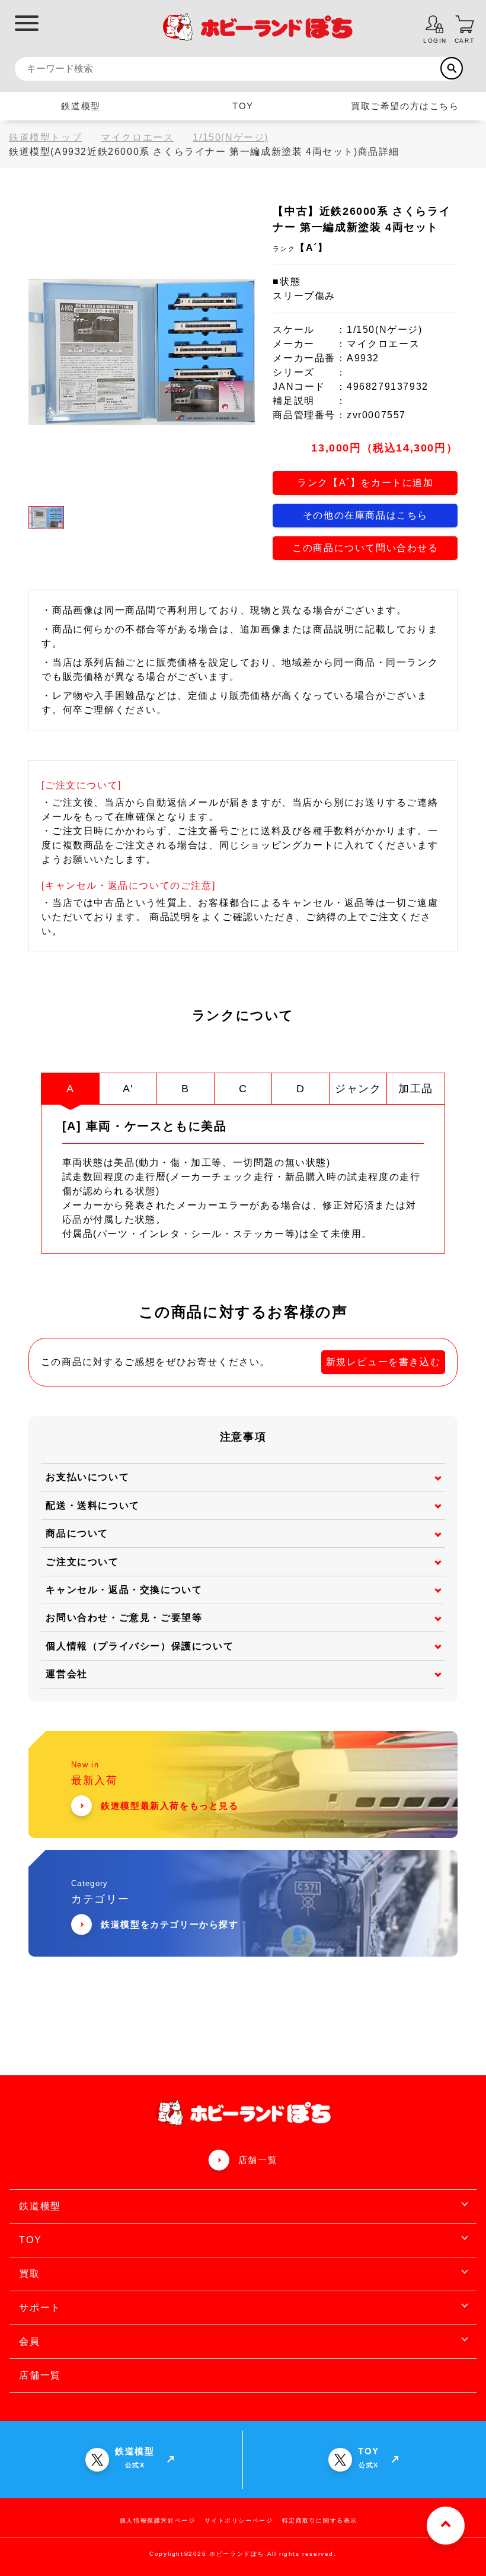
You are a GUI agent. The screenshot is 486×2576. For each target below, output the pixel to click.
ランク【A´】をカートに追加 (365, 483)
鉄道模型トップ (45, 137)
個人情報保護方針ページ (158, 2521)
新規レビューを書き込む (383, 1362)
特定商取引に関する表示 (320, 2521)
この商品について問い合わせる (365, 548)
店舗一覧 (258, 2160)
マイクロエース (137, 137)
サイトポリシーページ (239, 2521)
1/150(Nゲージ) (231, 137)
